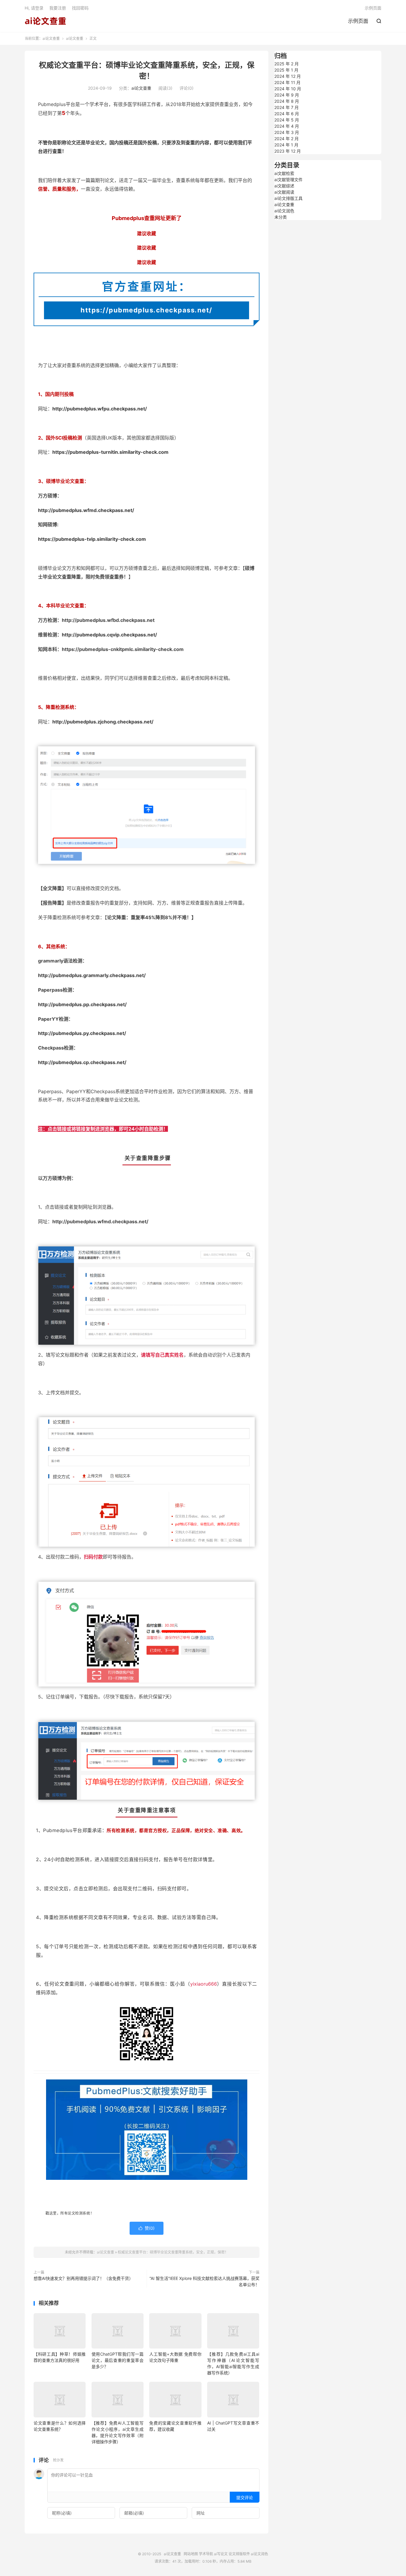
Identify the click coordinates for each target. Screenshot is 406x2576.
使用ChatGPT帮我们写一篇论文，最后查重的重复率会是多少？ (118, 2360)
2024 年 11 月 (287, 82)
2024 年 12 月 (288, 76)
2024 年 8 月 (287, 101)
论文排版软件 (239, 2554)
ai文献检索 (284, 173)
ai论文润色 (284, 211)
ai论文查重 (45, 21)
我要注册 (58, 8)
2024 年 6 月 (287, 114)
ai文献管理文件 (288, 180)
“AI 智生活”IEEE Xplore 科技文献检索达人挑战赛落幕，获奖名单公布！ (204, 2281)
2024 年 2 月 (287, 139)
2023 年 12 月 (288, 151)
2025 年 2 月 (287, 64)
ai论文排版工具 (288, 198)
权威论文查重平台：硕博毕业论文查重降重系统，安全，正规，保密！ (173, 2252)
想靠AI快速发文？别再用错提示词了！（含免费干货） (83, 2278)
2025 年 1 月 (286, 70)
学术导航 (206, 2554)
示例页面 (358, 21)
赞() (147, 2228)
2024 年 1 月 (286, 145)
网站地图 (191, 2554)
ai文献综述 (284, 186)
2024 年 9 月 (287, 95)
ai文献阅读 (284, 192)
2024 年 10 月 (288, 89)
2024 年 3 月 (287, 132)
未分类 (281, 217)
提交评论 (245, 2497)
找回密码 (80, 8)
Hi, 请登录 (34, 8)
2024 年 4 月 (287, 126)
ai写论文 (221, 2554)
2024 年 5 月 (287, 120)
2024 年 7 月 (287, 107)
